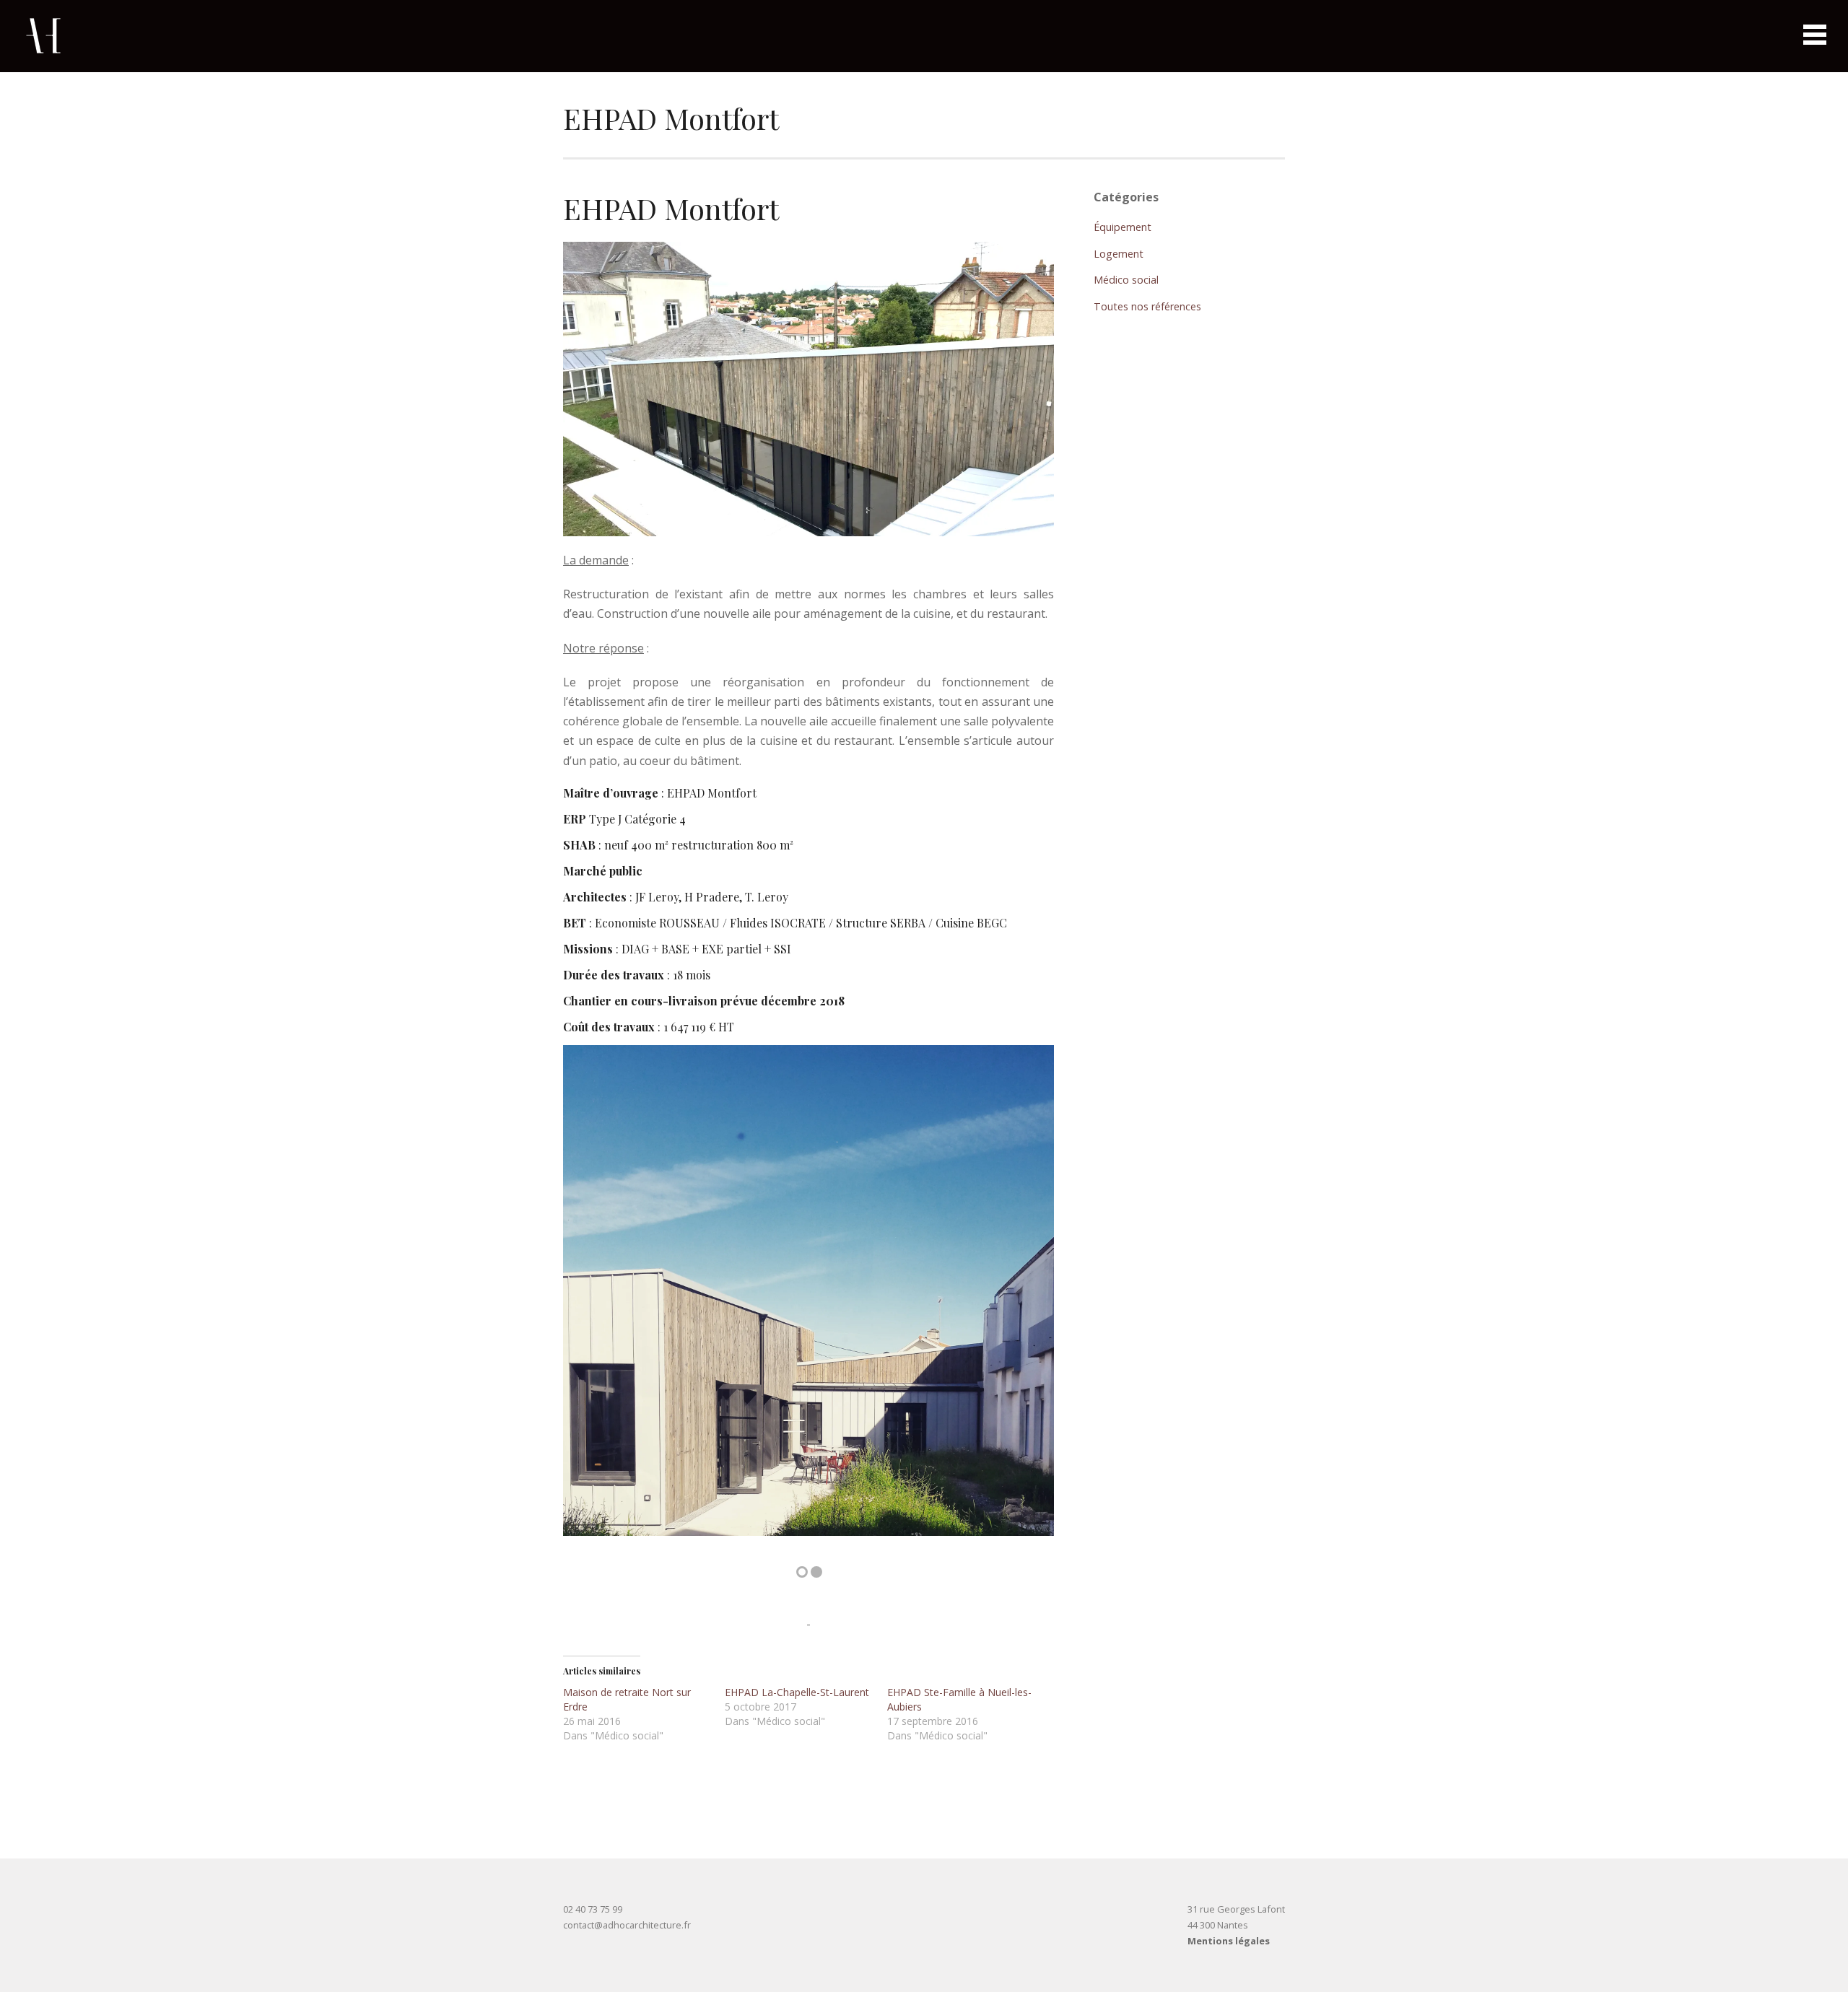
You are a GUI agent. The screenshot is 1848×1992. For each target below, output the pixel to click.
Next (1021, 1302)
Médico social (1126, 280)
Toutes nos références (1147, 306)
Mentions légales (1229, 1941)
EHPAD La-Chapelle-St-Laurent (797, 1692)
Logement (1119, 254)
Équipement (1123, 227)
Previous (596, 1302)
